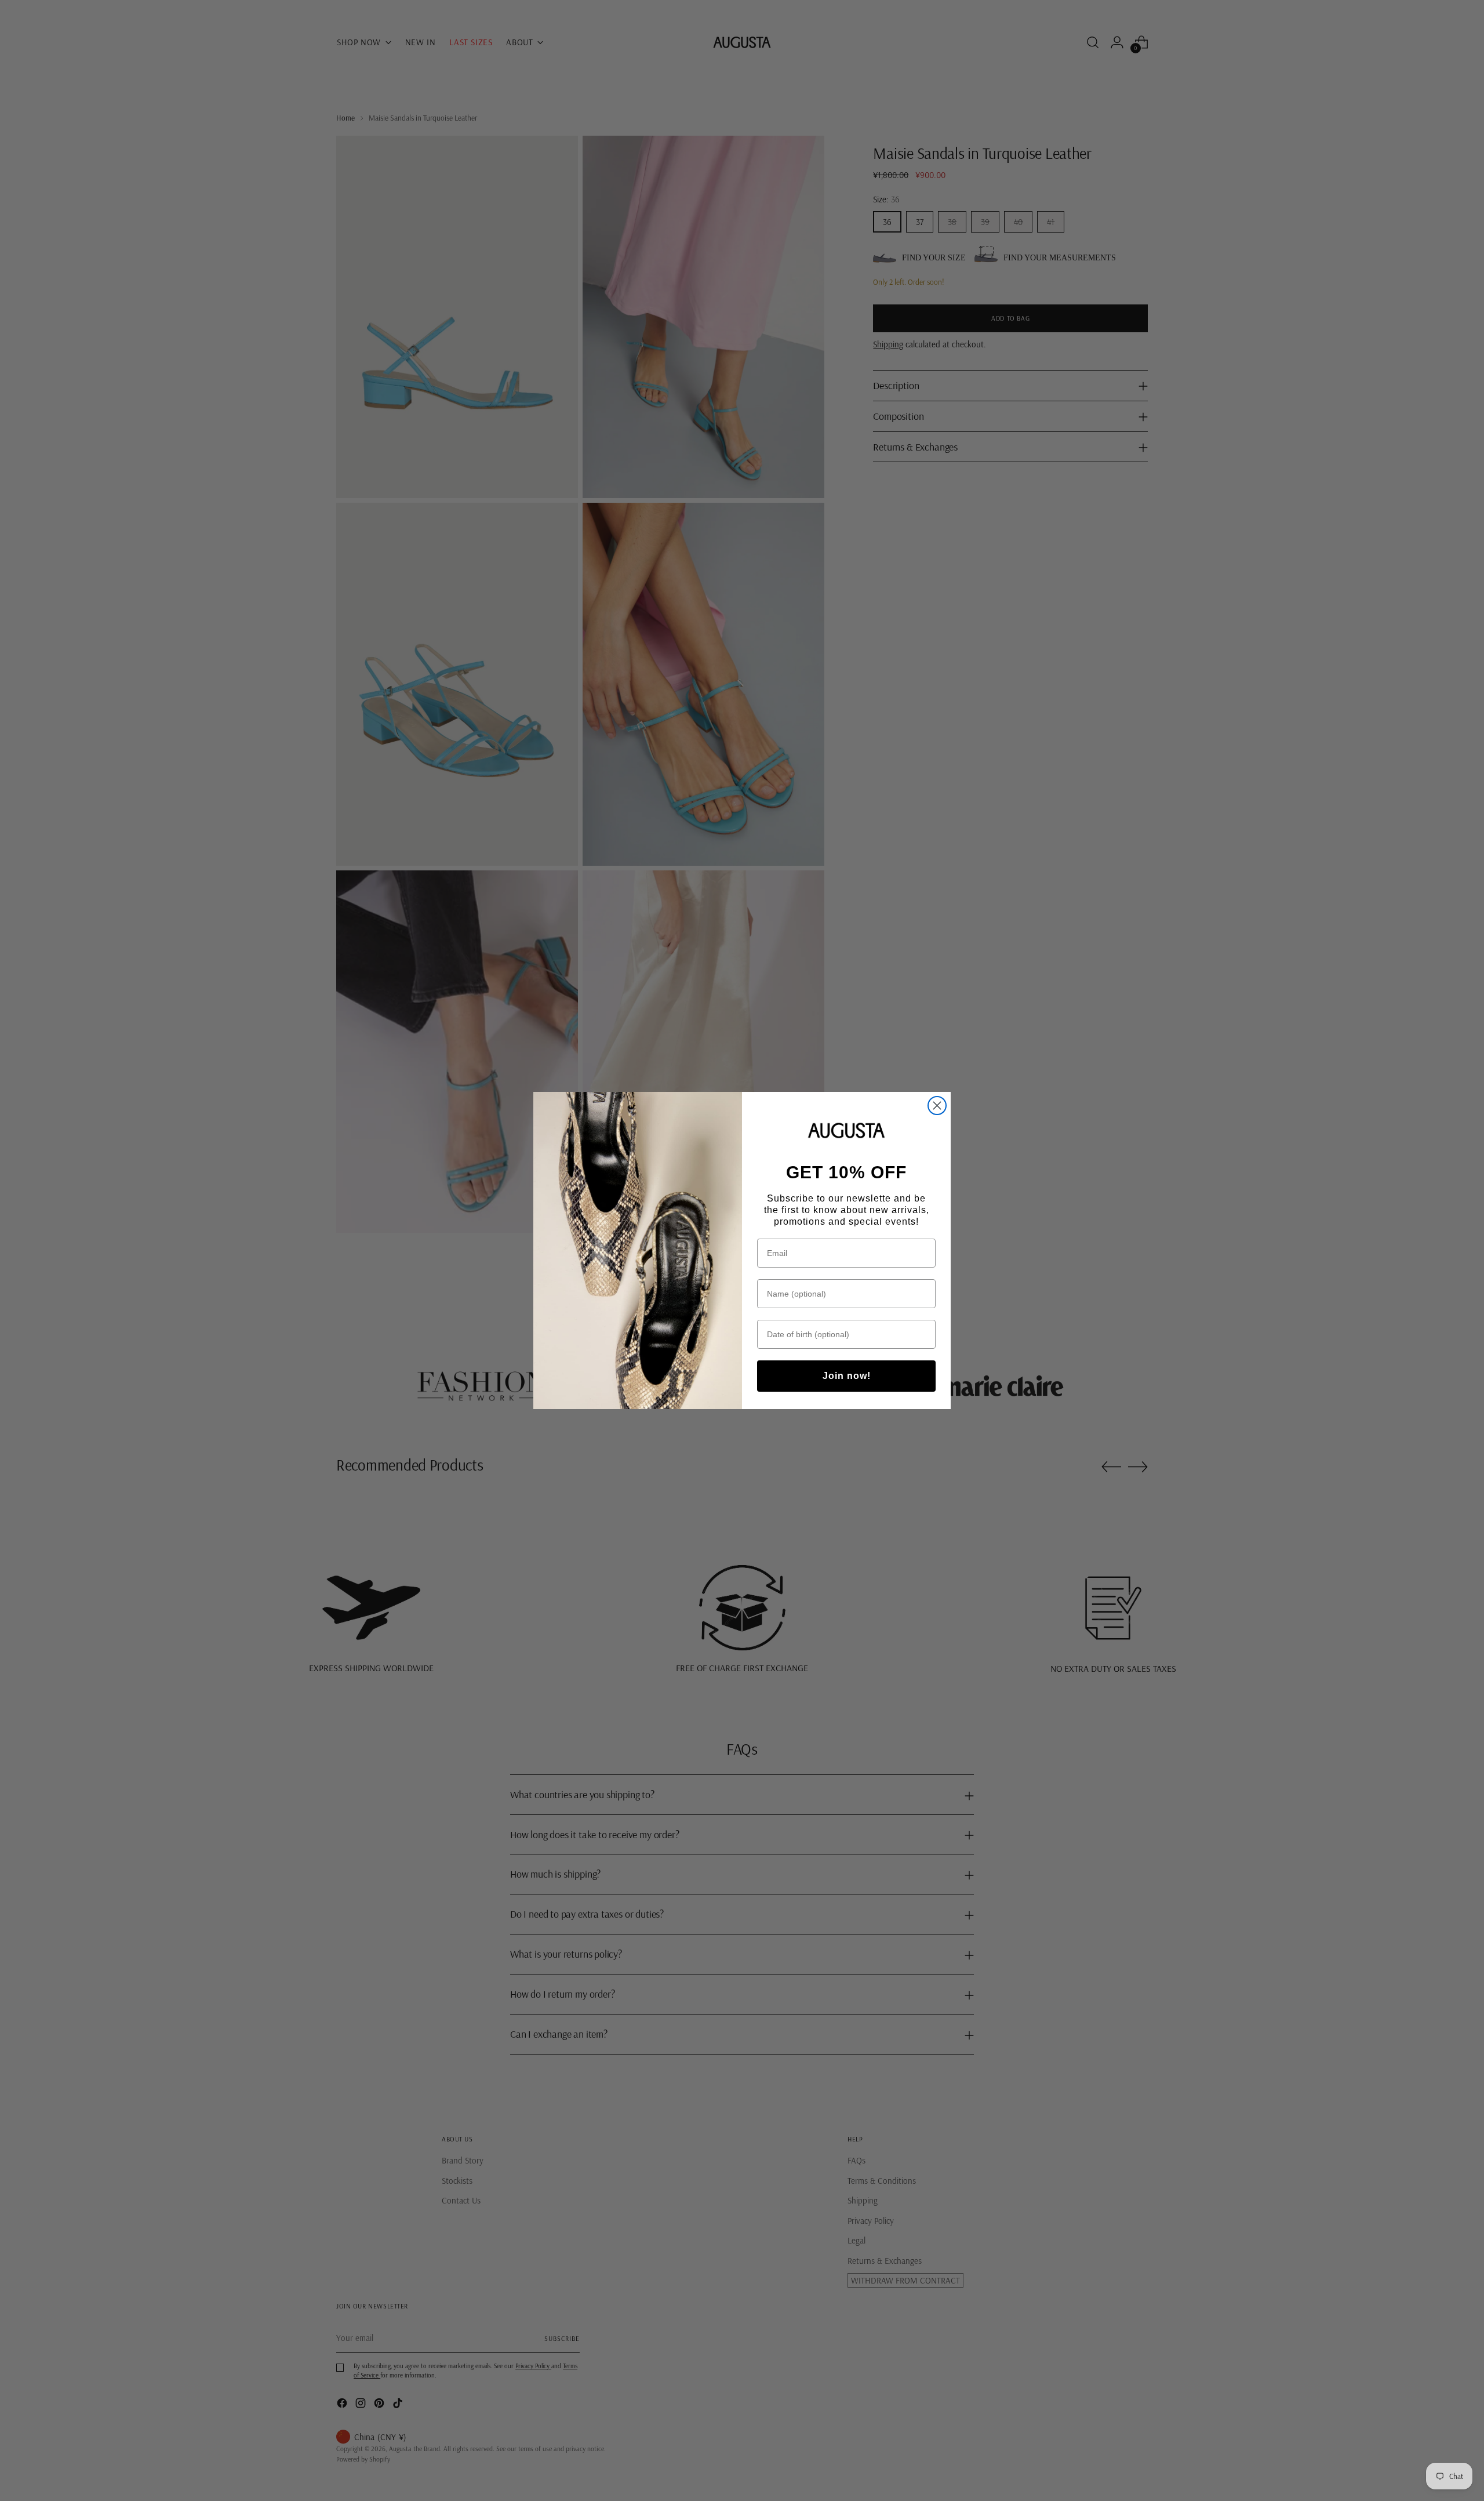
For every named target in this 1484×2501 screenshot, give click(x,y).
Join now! (847, 1376)
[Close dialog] (937, 1106)
